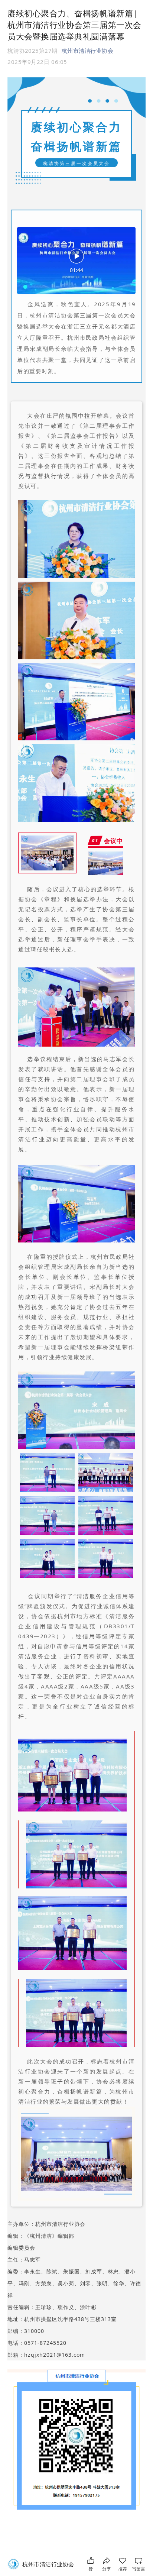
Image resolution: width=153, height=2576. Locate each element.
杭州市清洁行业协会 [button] (88, 51)
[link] (48, 2564)
